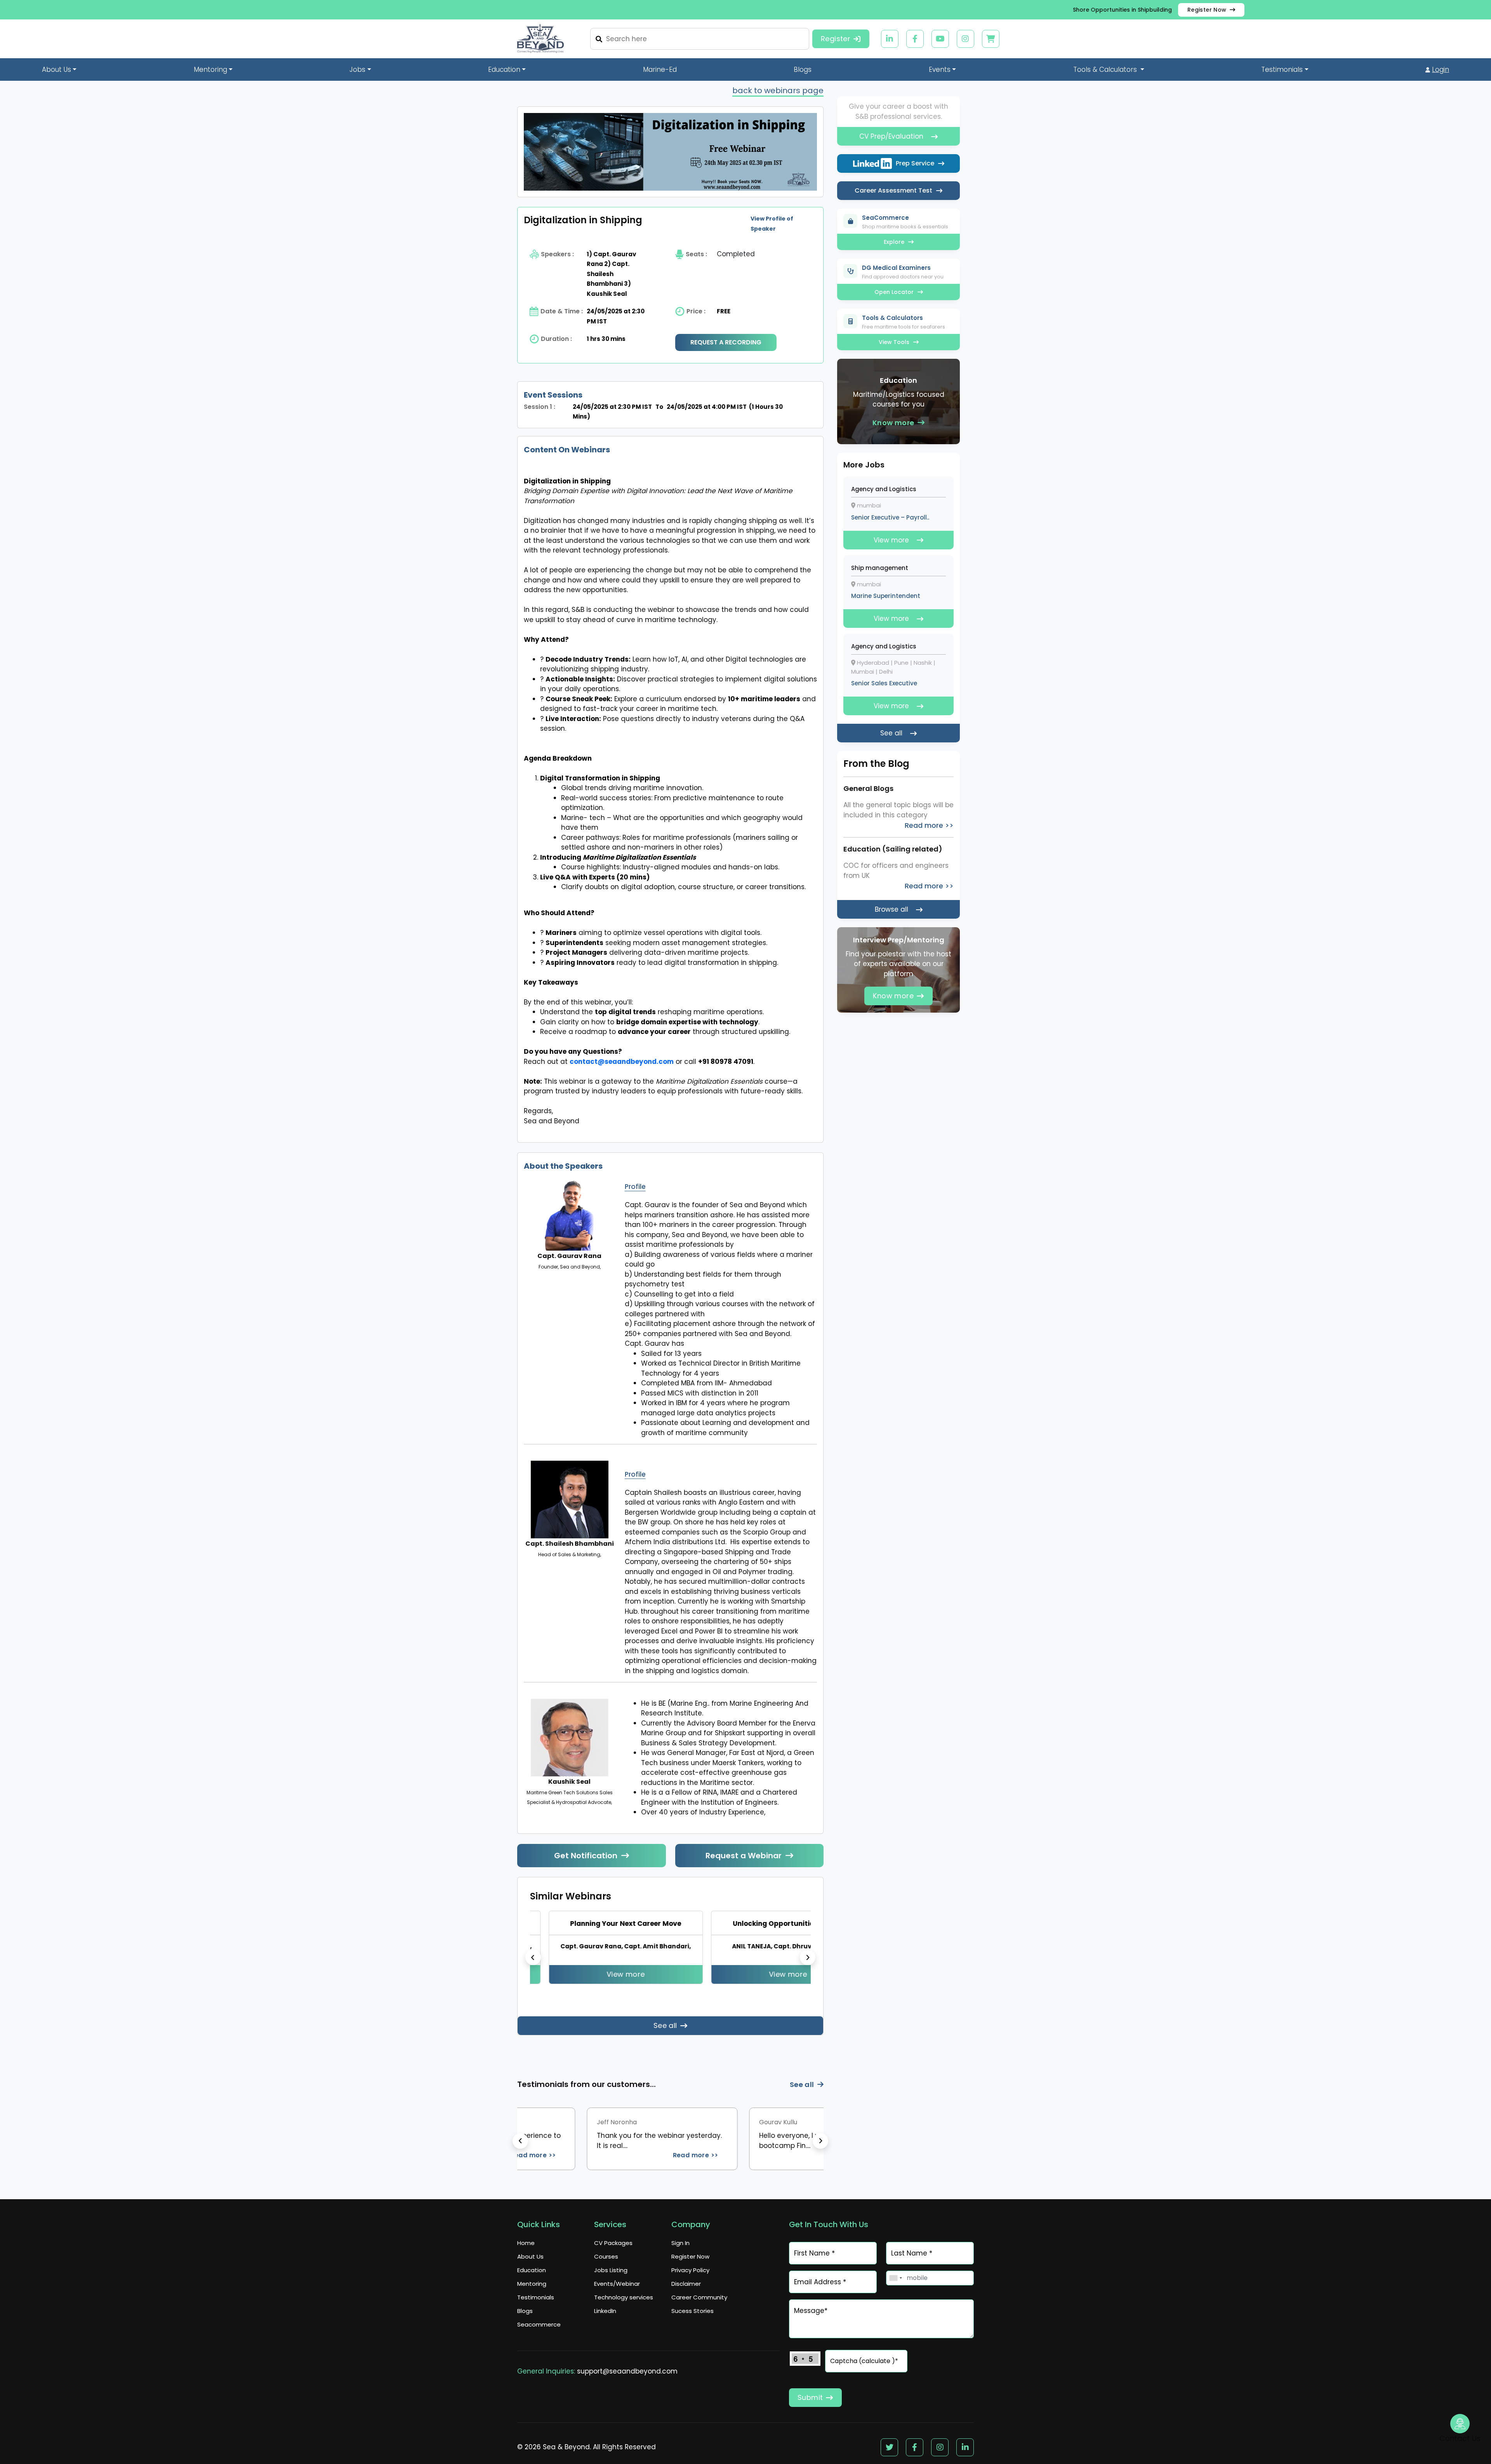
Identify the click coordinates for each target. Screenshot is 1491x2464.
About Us (530, 2266)
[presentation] (533, 1962)
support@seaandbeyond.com (627, 2381)
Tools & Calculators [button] (1106, 70)
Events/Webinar (617, 2293)
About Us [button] (56, 70)
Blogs (803, 70)
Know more (893, 423)
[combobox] (895, 2288)
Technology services (624, 2307)
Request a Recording (726, 342)
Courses (606, 2266)
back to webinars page (778, 90)
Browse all (891, 909)
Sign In (680, 2253)
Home (526, 2253)
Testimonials (536, 2307)
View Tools (894, 342)
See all (665, 2035)
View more (606, 1974)
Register (836, 39)
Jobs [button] (357, 70)
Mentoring (532, 2293)
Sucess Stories (692, 2321)
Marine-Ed (660, 70)
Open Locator (894, 292)
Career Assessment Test (893, 190)
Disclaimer (686, 2293)
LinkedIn (605, 2321)
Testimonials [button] (1282, 70)
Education (532, 2280)
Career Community (699, 2307)
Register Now (1207, 10)
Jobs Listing (611, 2280)
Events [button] (940, 70)
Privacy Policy (690, 2280)
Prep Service (915, 163)
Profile (635, 1187)
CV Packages (613, 2253)
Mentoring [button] (210, 70)
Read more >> (659, 2165)
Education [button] (504, 70)
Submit (810, 2407)
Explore (894, 242)
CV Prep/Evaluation (891, 136)
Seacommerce (539, 2334)
